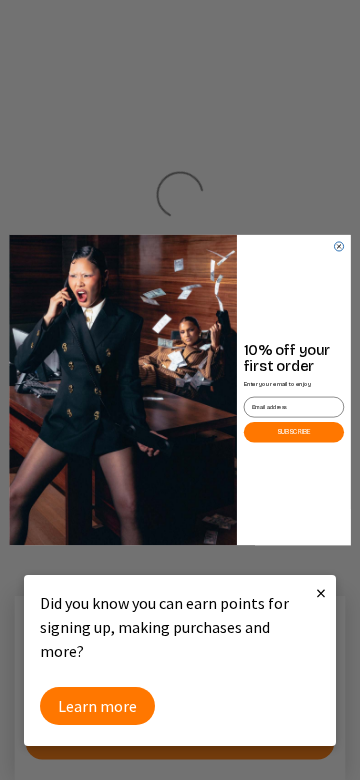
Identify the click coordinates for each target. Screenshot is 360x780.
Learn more (97, 706)
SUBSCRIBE (294, 432)
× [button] (321, 592)
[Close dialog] (338, 246)
